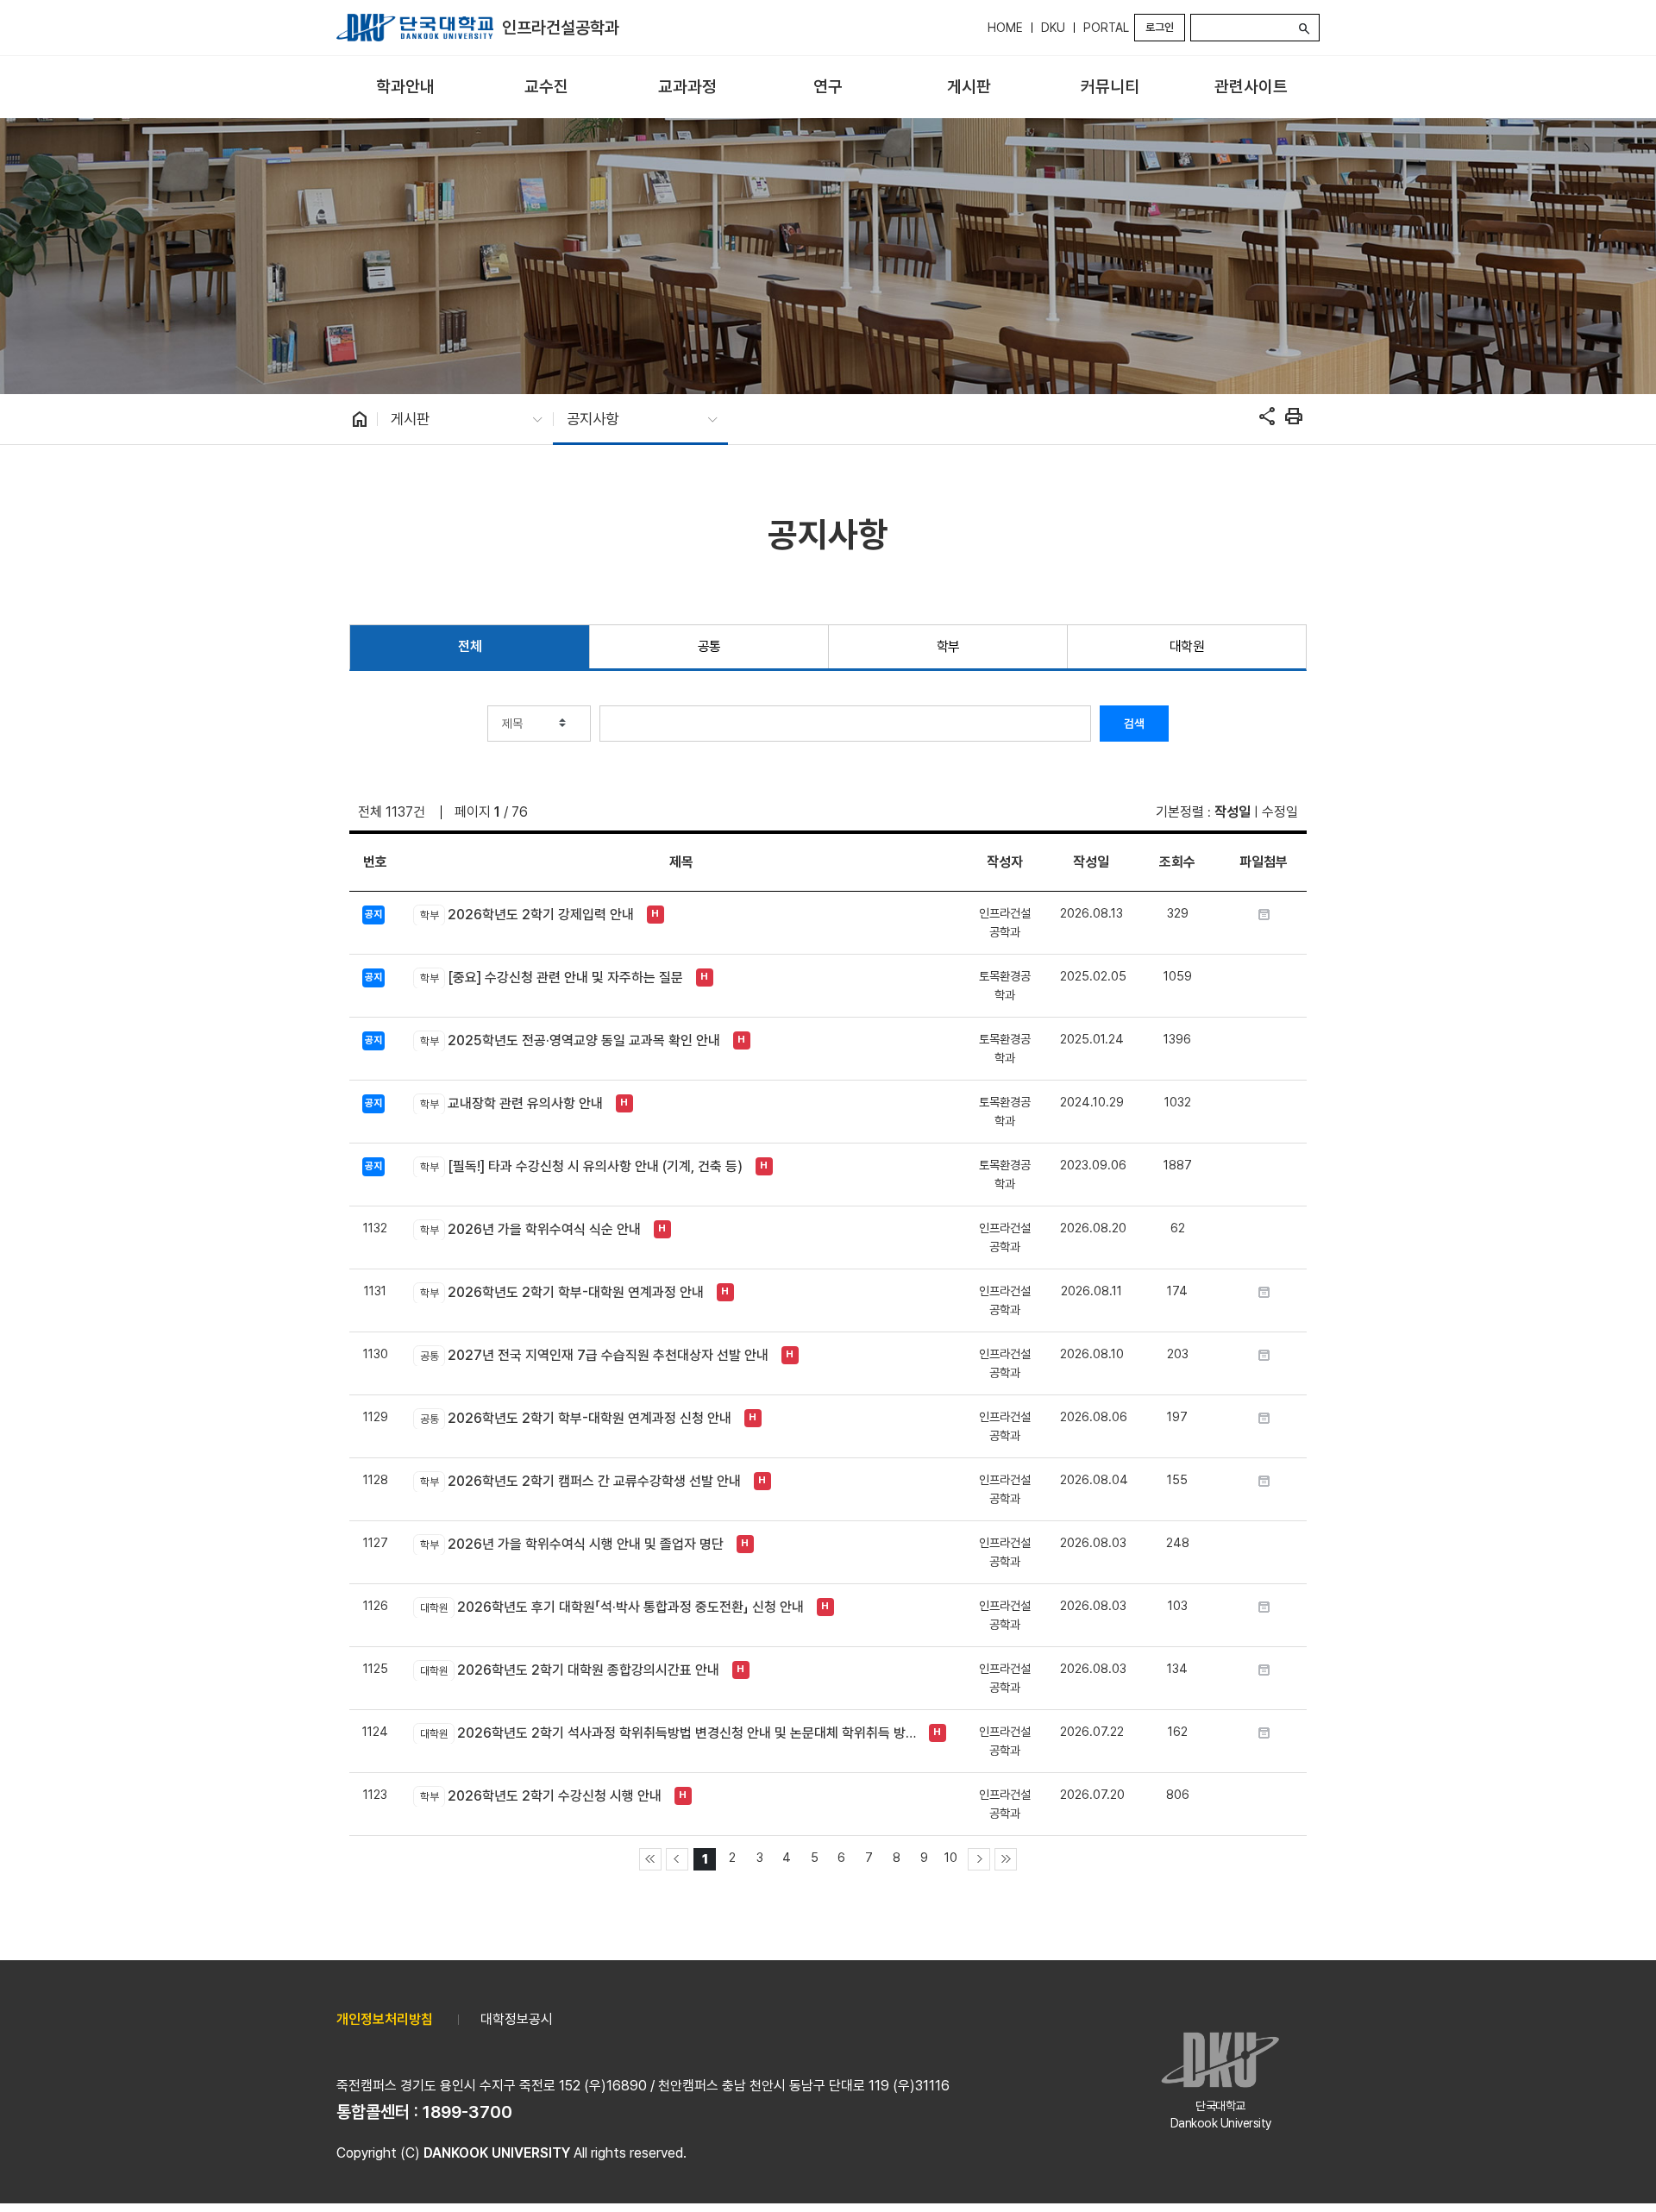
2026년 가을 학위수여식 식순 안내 (530, 1229)
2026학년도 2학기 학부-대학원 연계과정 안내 (561, 1292)
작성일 (1233, 812)
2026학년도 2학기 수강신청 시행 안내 (540, 1796)
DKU (1053, 28)
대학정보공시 (517, 2019)
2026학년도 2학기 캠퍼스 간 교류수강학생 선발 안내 (580, 1481)
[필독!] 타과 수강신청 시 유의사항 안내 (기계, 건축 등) (581, 1166)
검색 (1134, 724)
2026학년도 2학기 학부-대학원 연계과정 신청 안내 (575, 1418)
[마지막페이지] (1006, 1859)
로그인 (1160, 27)
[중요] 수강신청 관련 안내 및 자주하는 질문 (551, 978)
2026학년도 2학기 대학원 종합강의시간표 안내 (569, 1670)
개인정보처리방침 (385, 2019)
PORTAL (1106, 28)
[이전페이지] (677, 1859)
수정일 (1280, 812)
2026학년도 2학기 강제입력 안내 (527, 915)
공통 (709, 646)
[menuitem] (405, 88)
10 (951, 1857)
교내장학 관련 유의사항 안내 (511, 1103)
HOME (1005, 28)
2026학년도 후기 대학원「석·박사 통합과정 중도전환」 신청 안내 (612, 1607)
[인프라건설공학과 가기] (415, 28)
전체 (470, 646)
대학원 (1187, 646)
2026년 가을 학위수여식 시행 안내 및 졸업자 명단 (571, 1544)
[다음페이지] (979, 1859)
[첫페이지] (650, 1859)
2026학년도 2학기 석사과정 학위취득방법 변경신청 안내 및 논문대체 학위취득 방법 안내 (670, 1733)
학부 (948, 646)
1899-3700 (467, 2112)
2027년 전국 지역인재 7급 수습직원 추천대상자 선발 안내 (594, 1355)
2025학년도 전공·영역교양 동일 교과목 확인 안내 (570, 1040)
